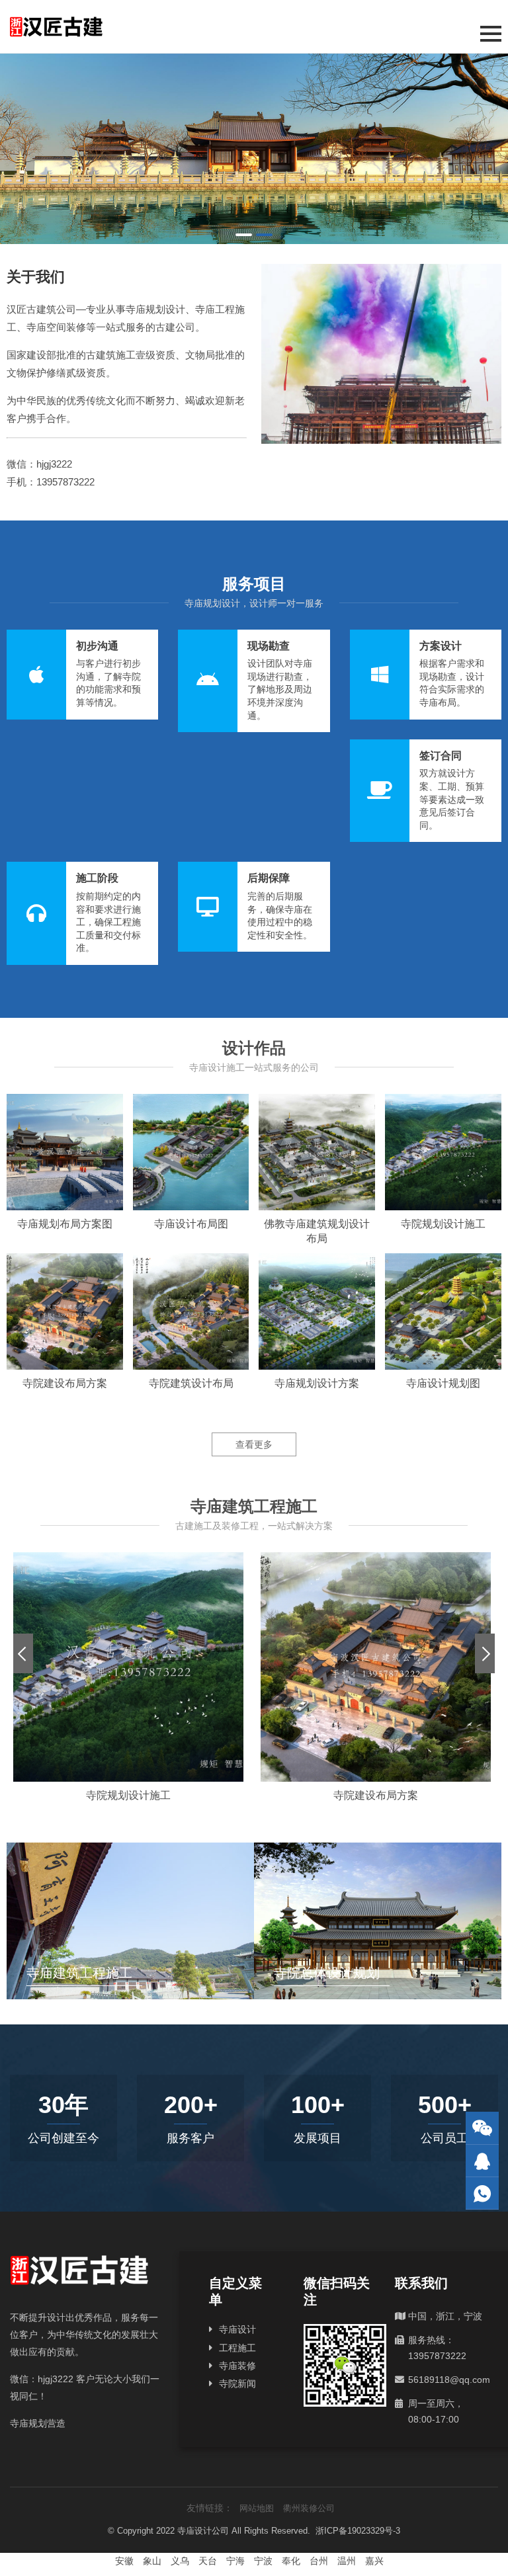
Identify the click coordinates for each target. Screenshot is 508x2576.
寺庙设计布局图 (191, 1224)
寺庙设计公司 (203, 2531)
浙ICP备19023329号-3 (358, 2531)
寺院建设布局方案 (65, 1383)
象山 (152, 2561)
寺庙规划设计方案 (317, 1383)
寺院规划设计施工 (443, 1224)
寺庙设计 (237, 2329)
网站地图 (257, 2508)
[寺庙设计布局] (254, 149)
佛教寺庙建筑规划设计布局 (317, 1231)
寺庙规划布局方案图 (65, 1224)
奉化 (291, 2561)
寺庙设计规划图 (443, 1383)
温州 (347, 2561)
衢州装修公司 (309, 2508)
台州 (319, 2561)
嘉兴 (374, 2561)
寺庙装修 (237, 2366)
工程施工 (237, 2348)
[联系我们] (482, 2161)
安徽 (124, 2561)
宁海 (235, 2561)
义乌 (180, 2561)
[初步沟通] (82, 675)
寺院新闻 (237, 2384)
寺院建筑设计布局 (191, 1383)
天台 (208, 2561)
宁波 (263, 2561)
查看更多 (254, 1444)
